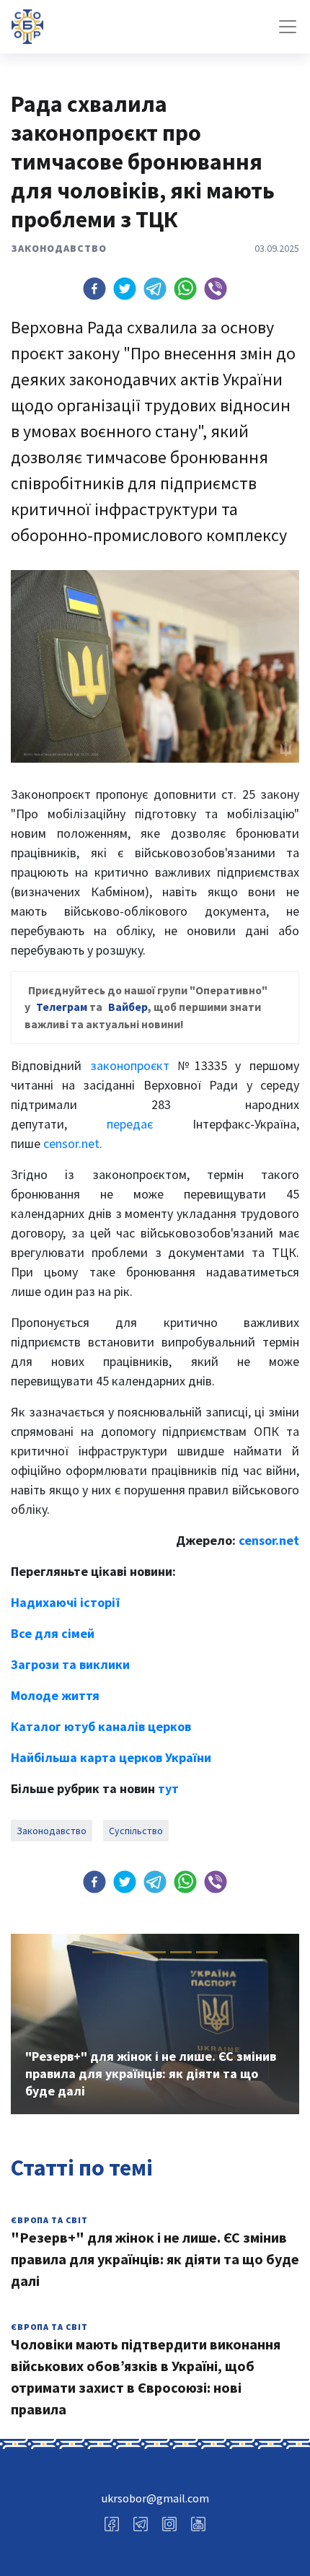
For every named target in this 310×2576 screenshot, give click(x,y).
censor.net (269, 1540)
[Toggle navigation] (288, 27)
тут (168, 1788)
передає (130, 1124)
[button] (94, 289)
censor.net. (73, 1143)
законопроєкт (130, 1065)
